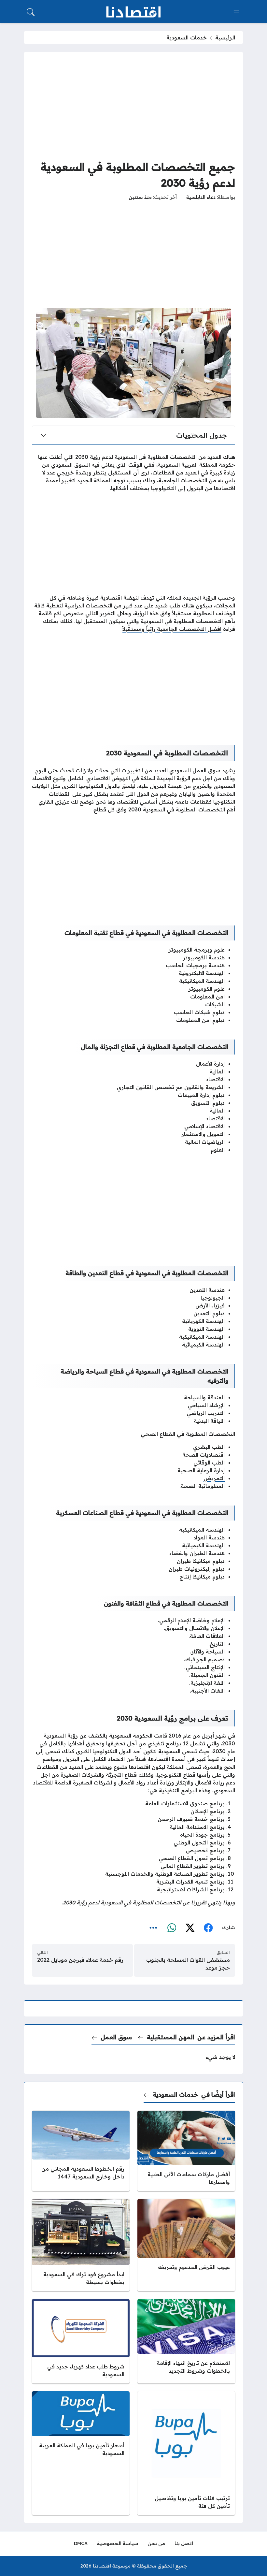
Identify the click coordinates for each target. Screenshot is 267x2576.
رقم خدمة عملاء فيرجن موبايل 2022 (80, 1960)
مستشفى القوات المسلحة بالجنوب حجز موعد (188, 1964)
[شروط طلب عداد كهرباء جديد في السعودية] (81, 2341)
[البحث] (31, 12)
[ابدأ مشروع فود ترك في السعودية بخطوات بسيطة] (81, 2245)
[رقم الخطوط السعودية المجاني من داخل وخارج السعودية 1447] (81, 2151)
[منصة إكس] (190, 1928)
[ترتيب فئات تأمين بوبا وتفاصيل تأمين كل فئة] (186, 2453)
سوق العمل (116, 2037)
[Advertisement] (133, 105)
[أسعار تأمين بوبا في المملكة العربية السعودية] (81, 2453)
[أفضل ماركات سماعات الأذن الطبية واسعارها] (186, 2151)
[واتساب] (172, 1928)
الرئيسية (225, 37)
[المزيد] (153, 1928)
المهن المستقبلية (171, 2037)
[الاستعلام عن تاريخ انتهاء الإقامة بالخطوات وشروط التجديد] (186, 2341)
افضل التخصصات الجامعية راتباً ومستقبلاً (172, 629)
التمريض (214, 1478)
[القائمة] (236, 12)
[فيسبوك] (208, 1928)
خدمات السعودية (187, 37)
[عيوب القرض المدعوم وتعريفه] (186, 2245)
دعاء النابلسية (201, 197)
